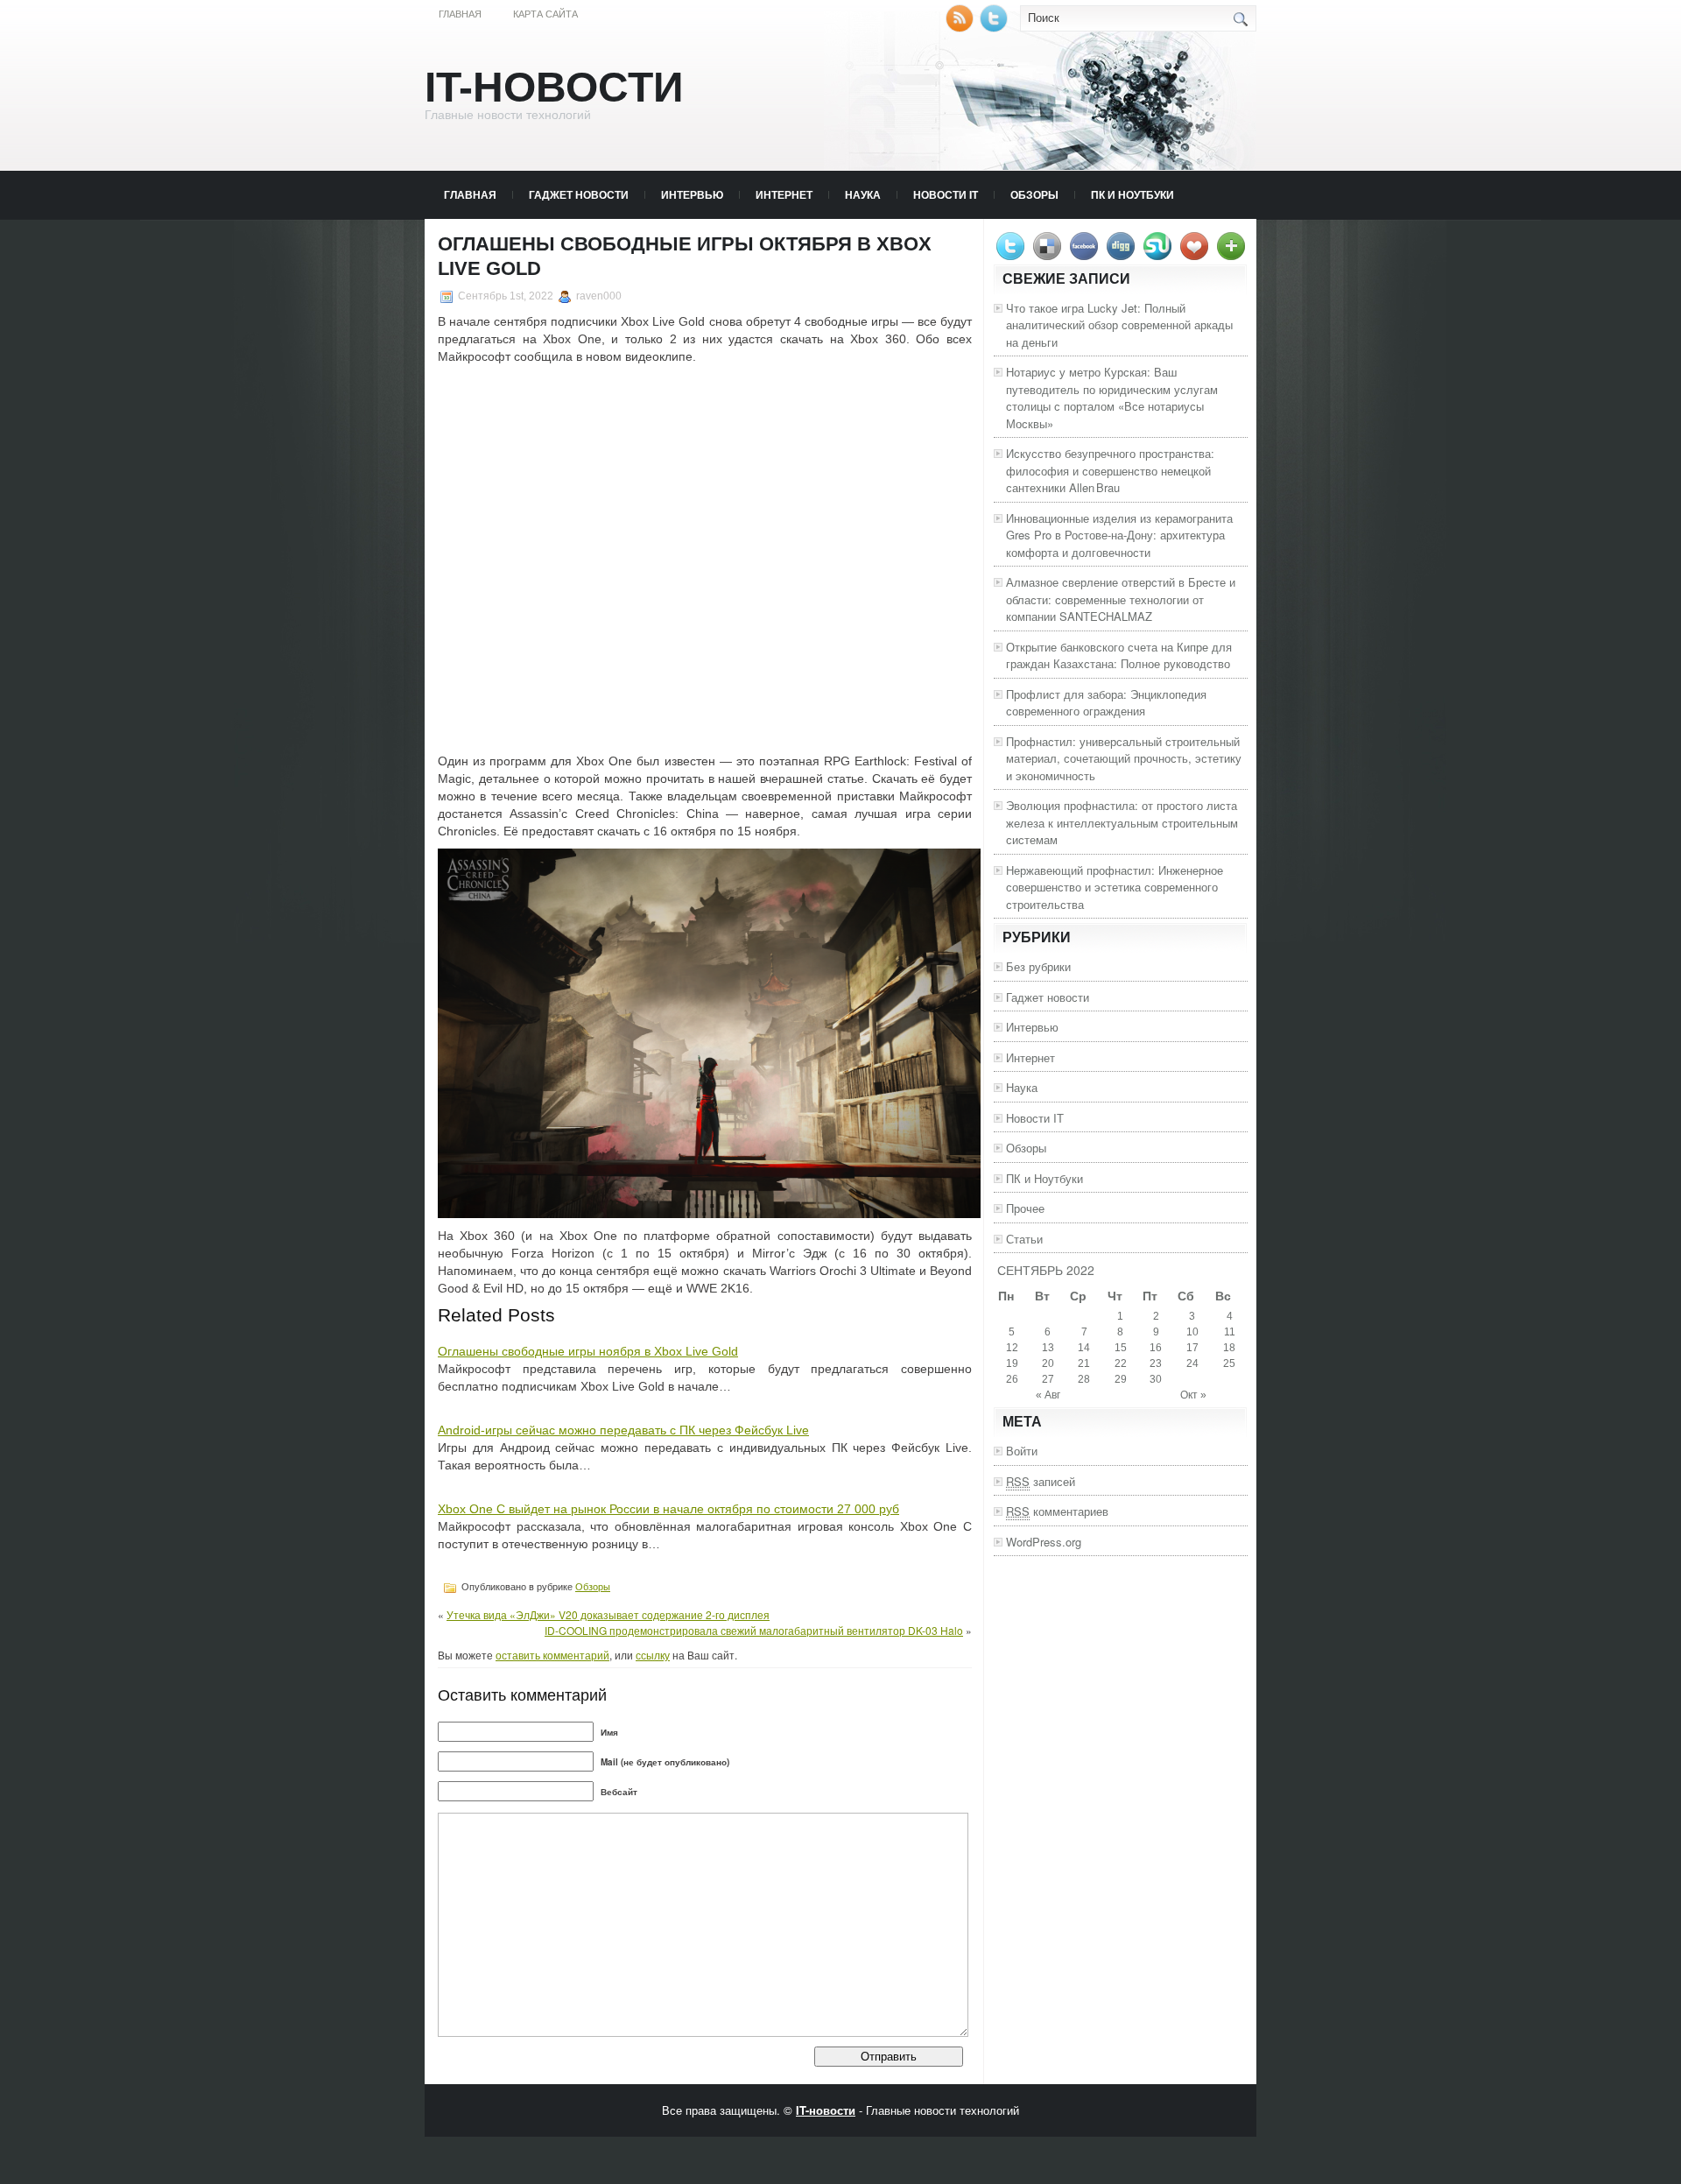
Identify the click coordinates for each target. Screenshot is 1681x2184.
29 (1121, 1379)
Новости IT (946, 194)
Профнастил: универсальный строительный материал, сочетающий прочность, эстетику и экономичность (1124, 758)
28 (1084, 1379)
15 (1121, 1348)
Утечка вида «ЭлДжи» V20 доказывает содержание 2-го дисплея (608, 1614)
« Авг (1048, 1395)
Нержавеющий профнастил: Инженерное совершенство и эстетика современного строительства (1115, 887)
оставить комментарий (552, 1655)
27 (1048, 1379)
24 (1192, 1363)
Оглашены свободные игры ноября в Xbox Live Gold (588, 1351)
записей (1041, 1481)
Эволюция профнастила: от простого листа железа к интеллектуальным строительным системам (1122, 822)
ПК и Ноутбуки (1132, 194)
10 (1192, 1332)
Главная (460, 14)
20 (1048, 1363)
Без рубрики (1038, 966)
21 (1084, 1363)
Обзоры (1034, 194)
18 (1229, 1348)
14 (1084, 1348)
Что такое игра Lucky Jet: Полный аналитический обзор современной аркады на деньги (1119, 325)
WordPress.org (1044, 1542)
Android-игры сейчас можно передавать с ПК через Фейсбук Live (623, 1430)
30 (1156, 1379)
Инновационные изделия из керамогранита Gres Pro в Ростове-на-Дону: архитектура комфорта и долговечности (1119, 535)
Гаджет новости (579, 194)
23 (1156, 1363)
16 (1156, 1348)
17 (1192, 1348)
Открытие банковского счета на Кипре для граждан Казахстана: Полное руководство (1119, 655)
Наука (863, 194)
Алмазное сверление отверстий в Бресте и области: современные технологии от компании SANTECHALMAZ (1121, 599)
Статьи (1024, 1239)
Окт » (1193, 1395)
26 (1012, 1379)
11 (1230, 1332)
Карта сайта (545, 14)
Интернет (784, 194)
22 (1121, 1363)
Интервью (692, 194)
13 (1048, 1348)
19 (1012, 1363)
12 (1012, 1348)
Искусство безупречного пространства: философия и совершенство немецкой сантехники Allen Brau (1110, 470)
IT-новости (554, 87)
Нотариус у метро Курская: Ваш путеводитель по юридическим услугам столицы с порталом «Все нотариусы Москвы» (1112, 398)
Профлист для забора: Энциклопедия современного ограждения (1106, 703)
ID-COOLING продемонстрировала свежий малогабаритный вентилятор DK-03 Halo (754, 1630)
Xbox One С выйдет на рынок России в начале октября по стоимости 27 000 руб (668, 1509)
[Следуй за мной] (995, 28)
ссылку (653, 1655)
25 (1229, 1363)
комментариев (1057, 1511)
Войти (1022, 1451)
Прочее (1025, 1208)
